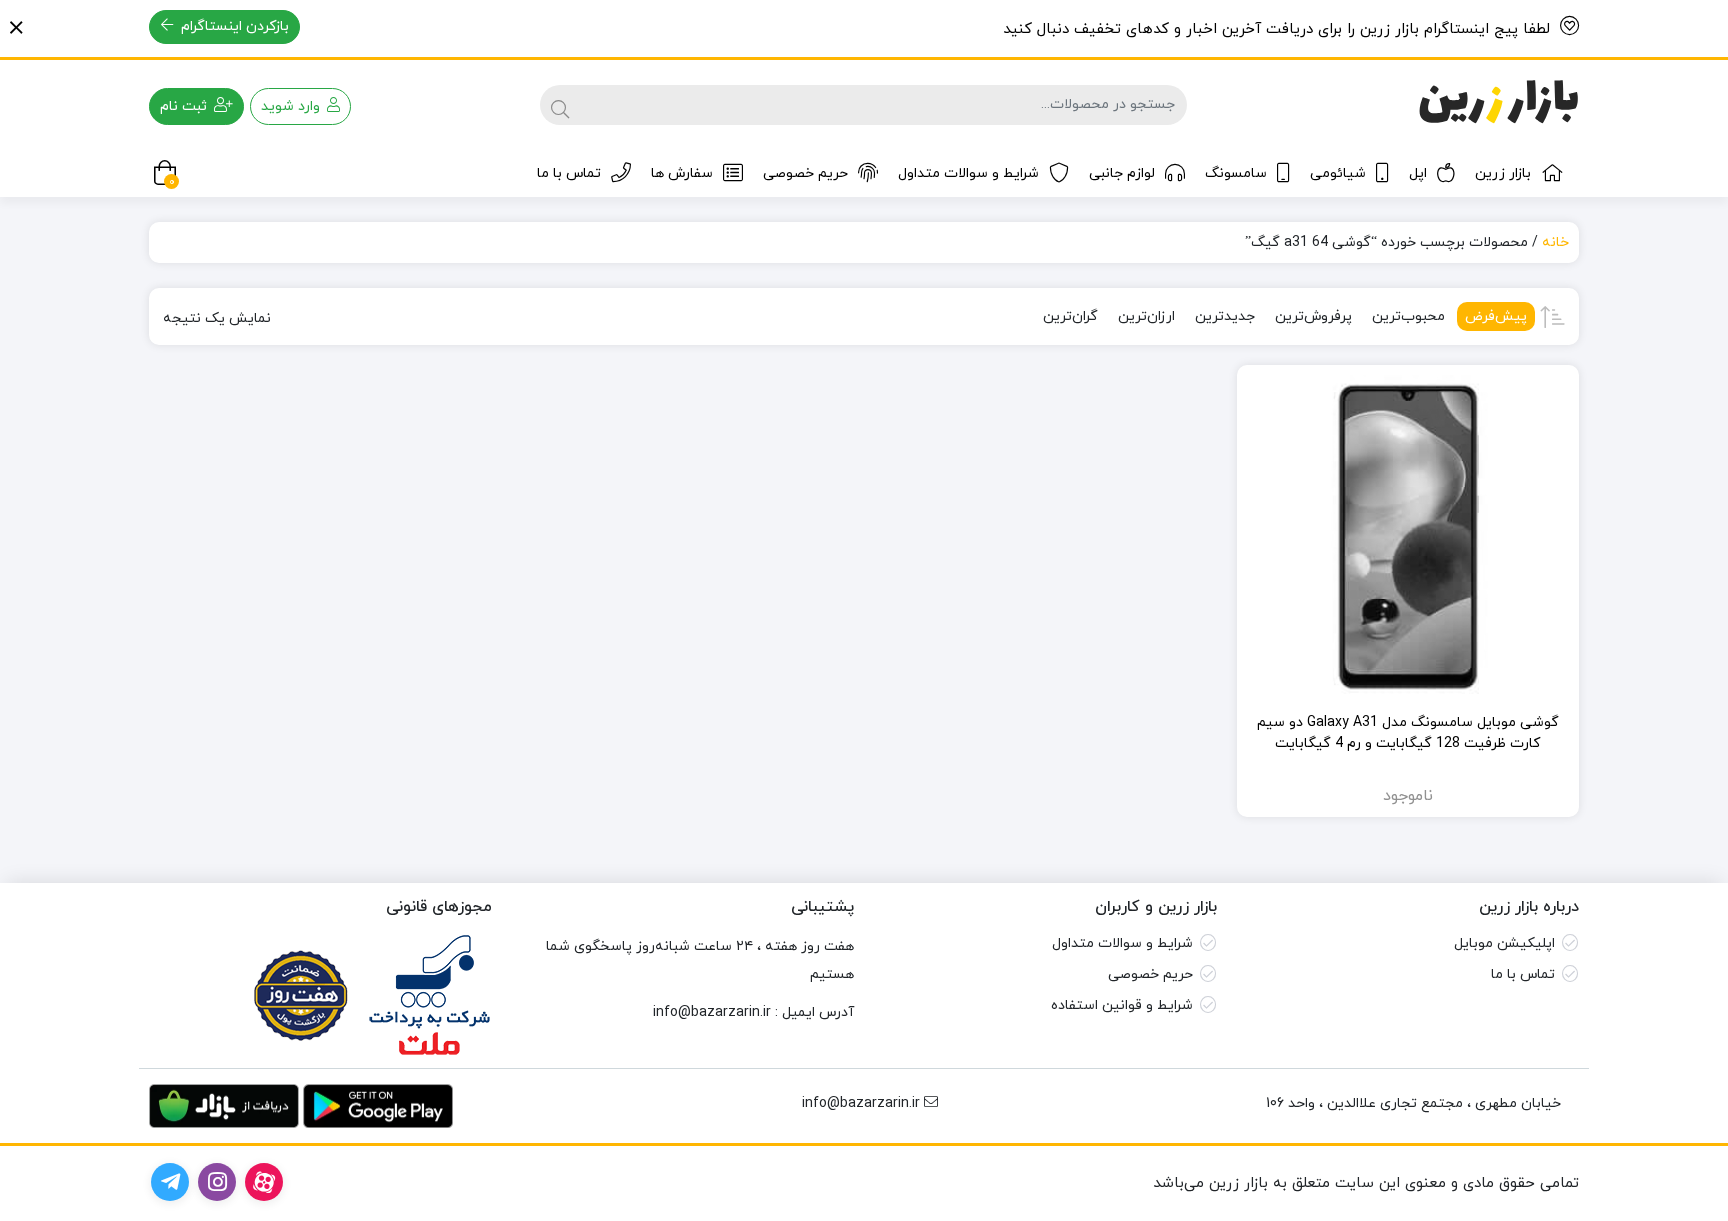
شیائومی (1338, 173)
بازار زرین (1503, 173)
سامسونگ (1236, 173)
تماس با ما (569, 173)
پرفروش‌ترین (1313, 316)
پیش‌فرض (1496, 316)
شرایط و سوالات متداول (968, 173)
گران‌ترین (1070, 316)
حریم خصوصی (805, 173)
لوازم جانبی (1122, 173)
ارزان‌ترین (1146, 316)
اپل (1418, 173)
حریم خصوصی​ (1150, 974)
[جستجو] (560, 105)
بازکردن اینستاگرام (233, 26)
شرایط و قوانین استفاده (1122, 1005)
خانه (1555, 242)
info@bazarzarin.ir (712, 1012)
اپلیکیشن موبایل (1504, 943)
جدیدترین (1225, 316)
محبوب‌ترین (1408, 316)
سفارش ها (682, 173)
